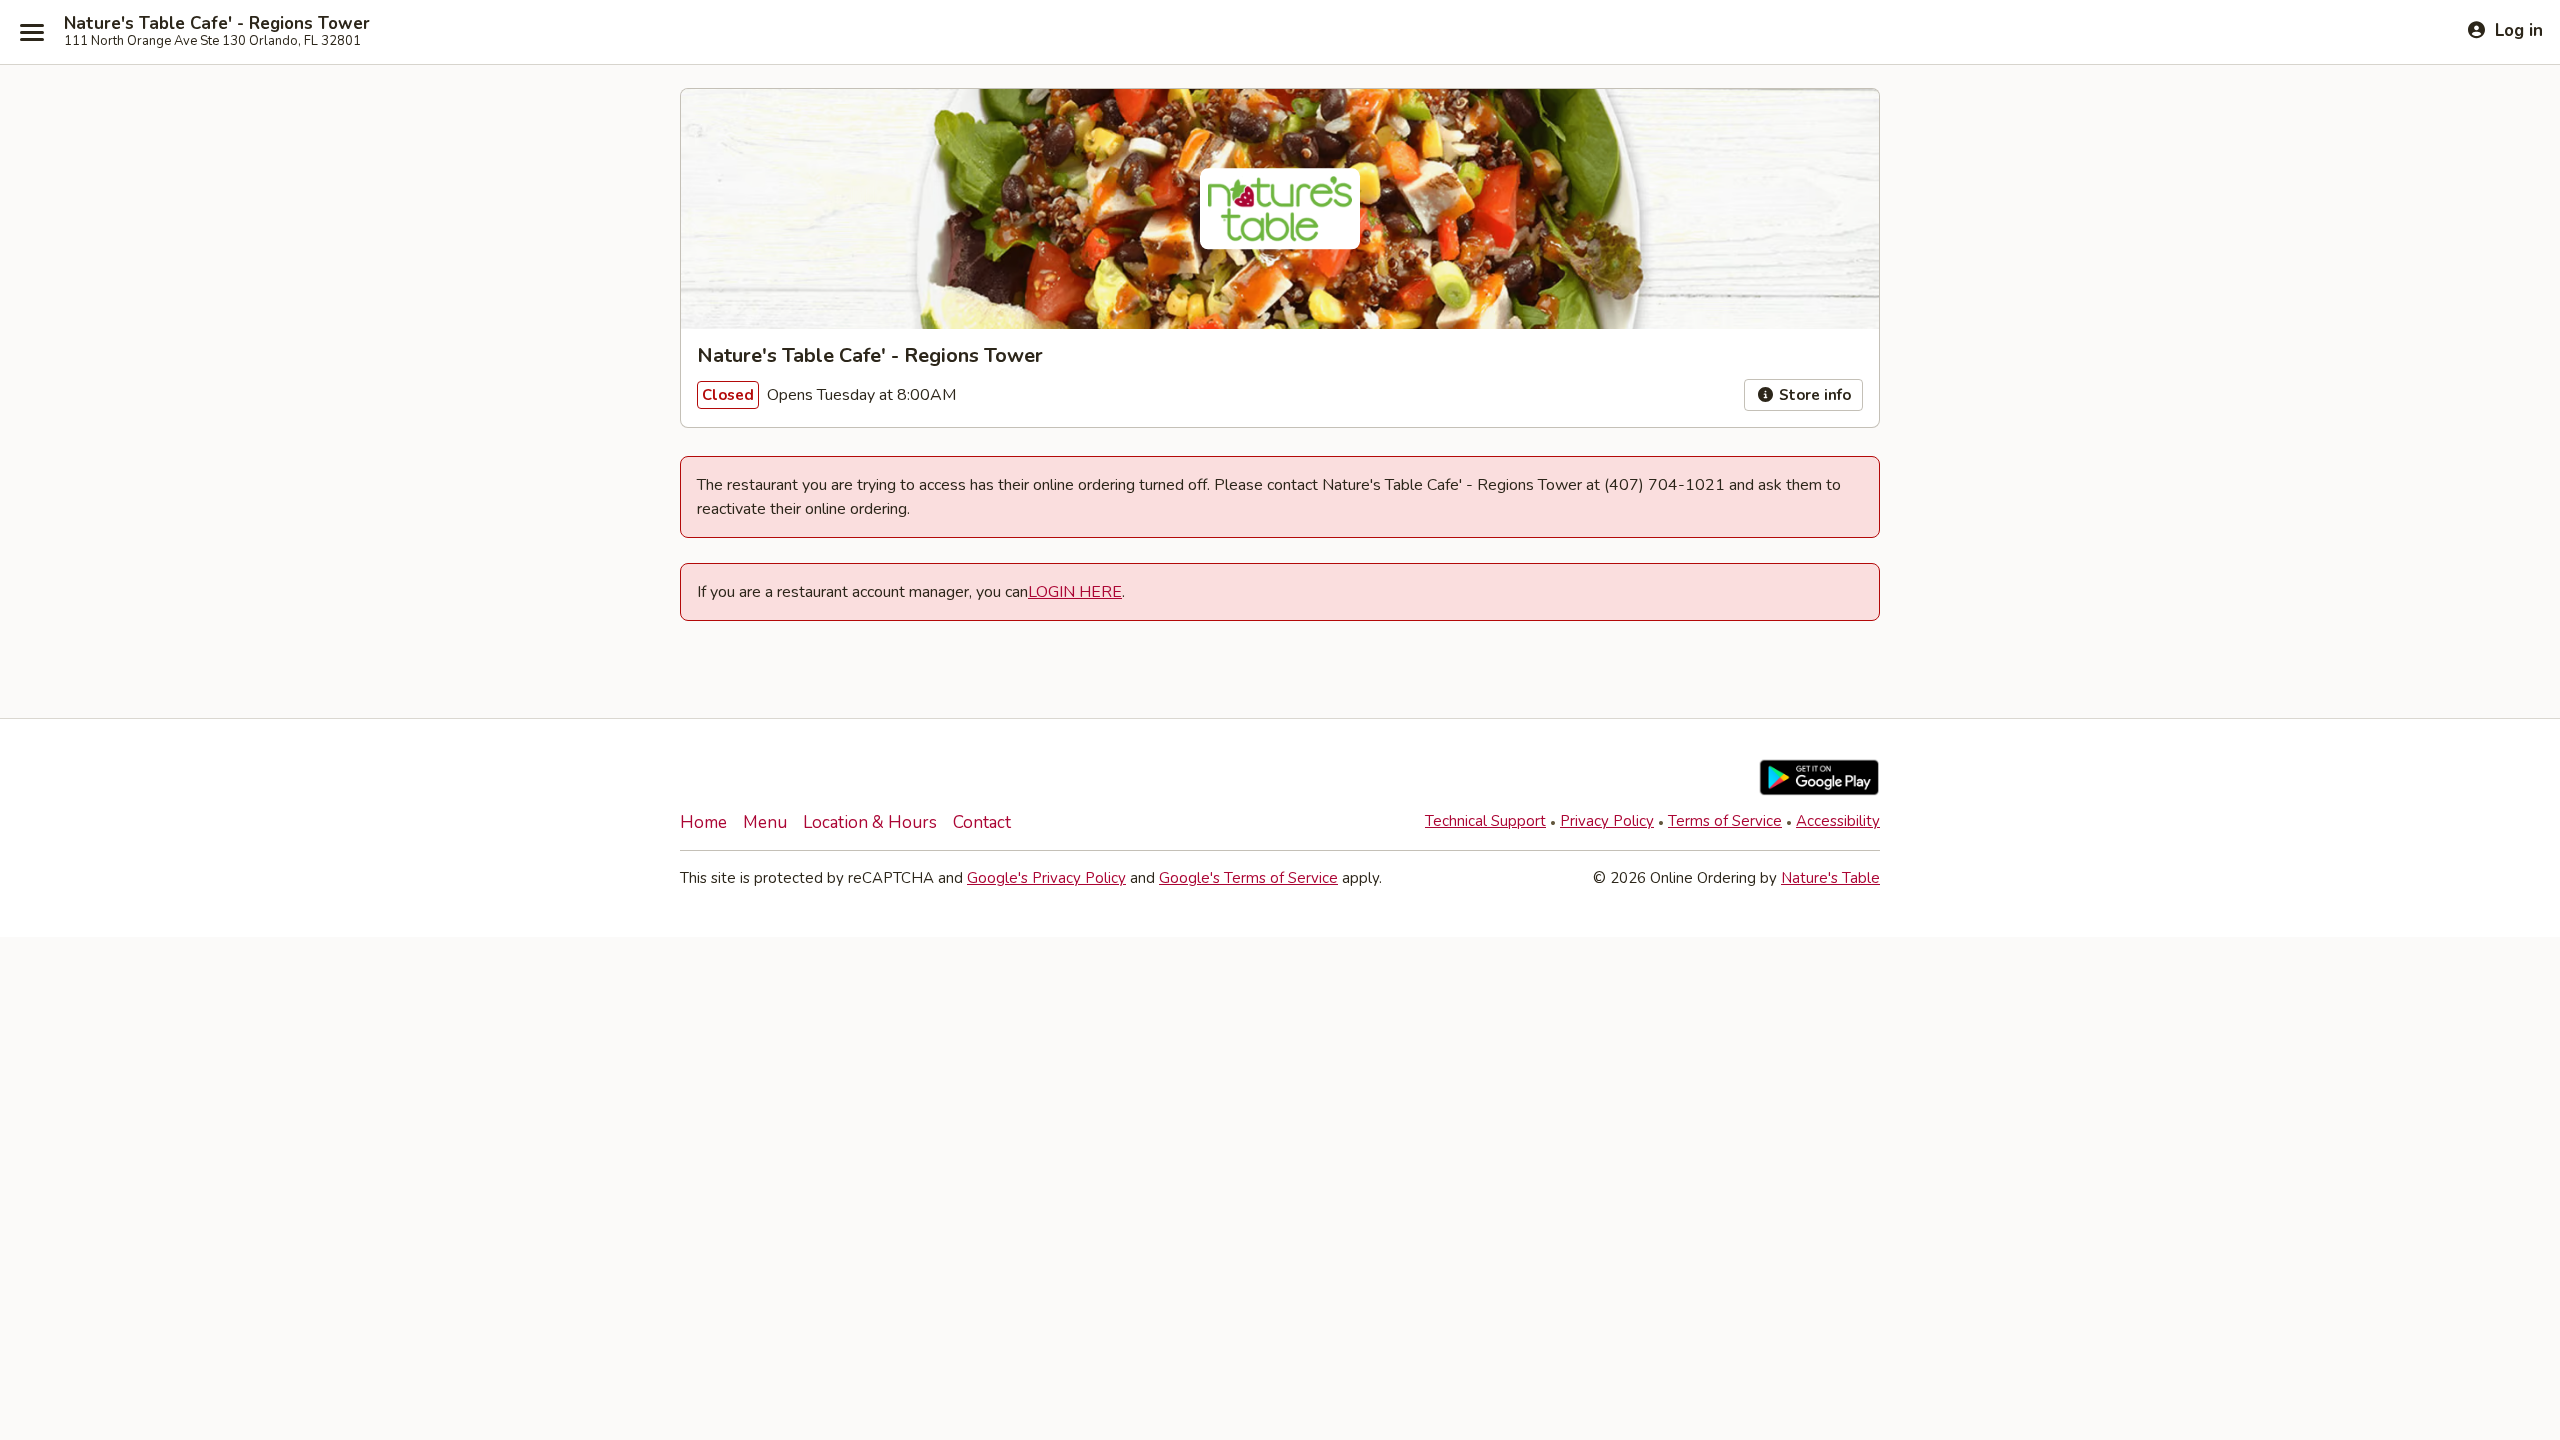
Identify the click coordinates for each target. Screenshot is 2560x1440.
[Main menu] (32, 32)
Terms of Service (1725, 821)
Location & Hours (870, 822)
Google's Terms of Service (1248, 878)
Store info (1813, 395)
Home (703, 822)
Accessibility (1838, 821)
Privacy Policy (1607, 821)
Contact (982, 822)
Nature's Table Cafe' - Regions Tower (217, 24)
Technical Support (1485, 821)
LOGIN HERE (1075, 592)
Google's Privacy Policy (1046, 878)
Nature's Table (1830, 878)
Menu (765, 822)
